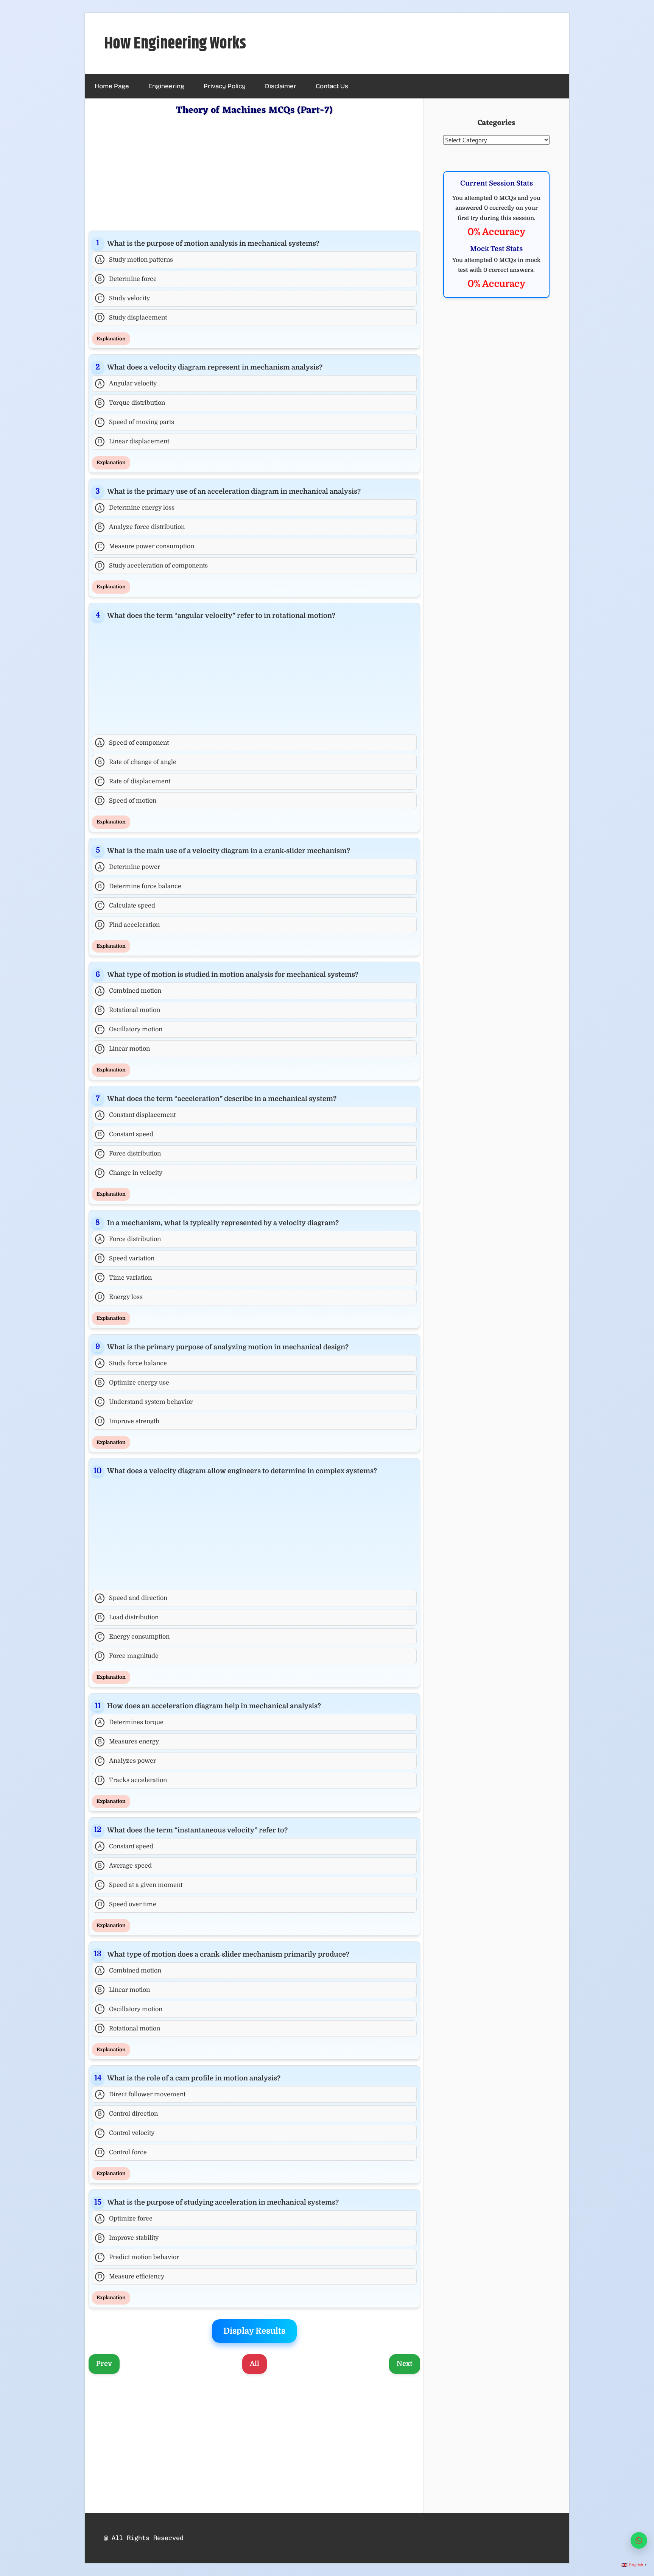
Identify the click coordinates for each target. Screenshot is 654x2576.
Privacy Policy (225, 86)
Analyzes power (127, 1761)
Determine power (129, 867)
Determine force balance (139, 886)
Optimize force (125, 2219)
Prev (104, 2364)
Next (405, 2364)
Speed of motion (127, 801)
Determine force (127, 279)
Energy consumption (134, 1637)
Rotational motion (129, 1010)
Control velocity (126, 2133)
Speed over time (127, 1904)
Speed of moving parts (136, 422)
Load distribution (128, 1617)
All (255, 2364)
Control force (122, 2152)
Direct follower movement (142, 2094)
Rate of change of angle (137, 762)
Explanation (111, 339)
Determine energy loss (136, 508)
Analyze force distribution (141, 527)
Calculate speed (126, 906)
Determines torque (131, 1722)
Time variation (125, 1278)
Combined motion (130, 991)
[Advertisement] (254, 172)
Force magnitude (128, 1656)
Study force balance (132, 1363)
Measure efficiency (131, 2277)
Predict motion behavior (138, 2257)
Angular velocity (127, 384)
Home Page (112, 86)
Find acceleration (129, 925)
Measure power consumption (146, 546)
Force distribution (129, 1154)
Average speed (125, 1866)
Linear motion (124, 1049)
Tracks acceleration (132, 1780)
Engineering (166, 86)
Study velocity (124, 298)
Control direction (128, 2114)
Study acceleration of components (153, 566)
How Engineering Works (175, 44)
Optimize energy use (133, 1383)
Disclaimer (281, 86)
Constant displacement (137, 1115)
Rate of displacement (134, 781)
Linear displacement (134, 441)
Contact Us (332, 86)
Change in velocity (130, 1173)
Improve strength (129, 1421)
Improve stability (128, 2238)
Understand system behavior (145, 1402)
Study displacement (132, 318)
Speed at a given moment (140, 1885)
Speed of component (133, 743)
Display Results (254, 2331)
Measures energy (128, 1742)
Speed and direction (133, 1598)
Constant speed (125, 1134)
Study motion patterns (135, 260)
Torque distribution (131, 403)
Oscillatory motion (130, 1029)
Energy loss (120, 1297)
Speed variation (126, 1258)
